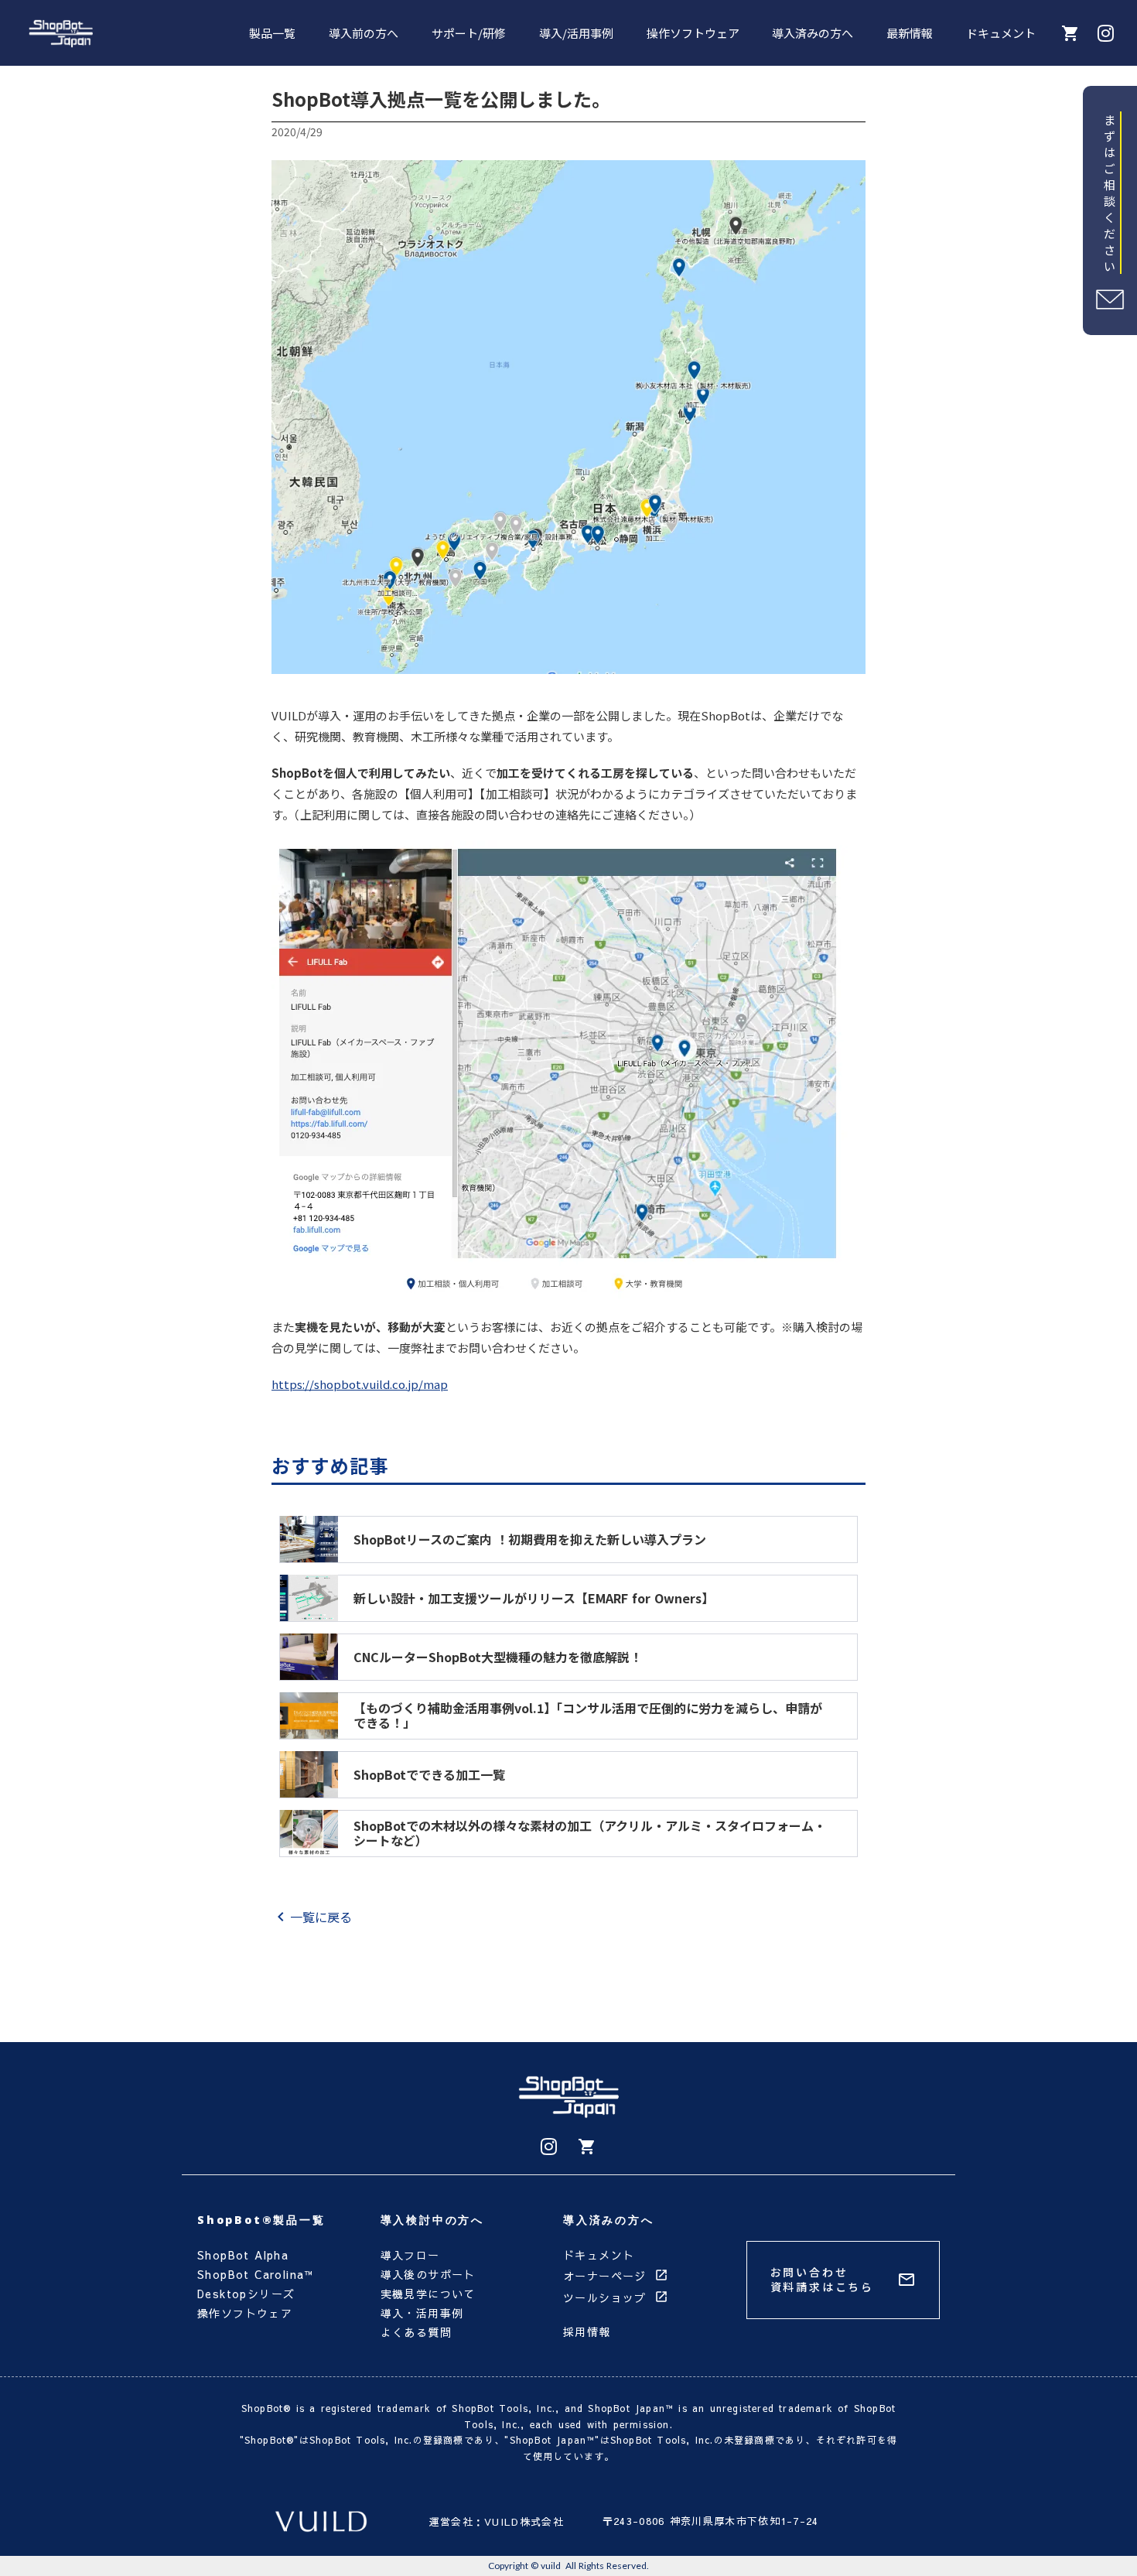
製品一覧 (272, 33)
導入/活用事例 (576, 33)
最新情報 (910, 33)
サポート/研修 (469, 33)
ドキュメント (1001, 33)
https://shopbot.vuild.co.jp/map (360, 1384)
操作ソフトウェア (693, 33)
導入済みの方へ (813, 33)
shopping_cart (587, 2147)
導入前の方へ (364, 33)
